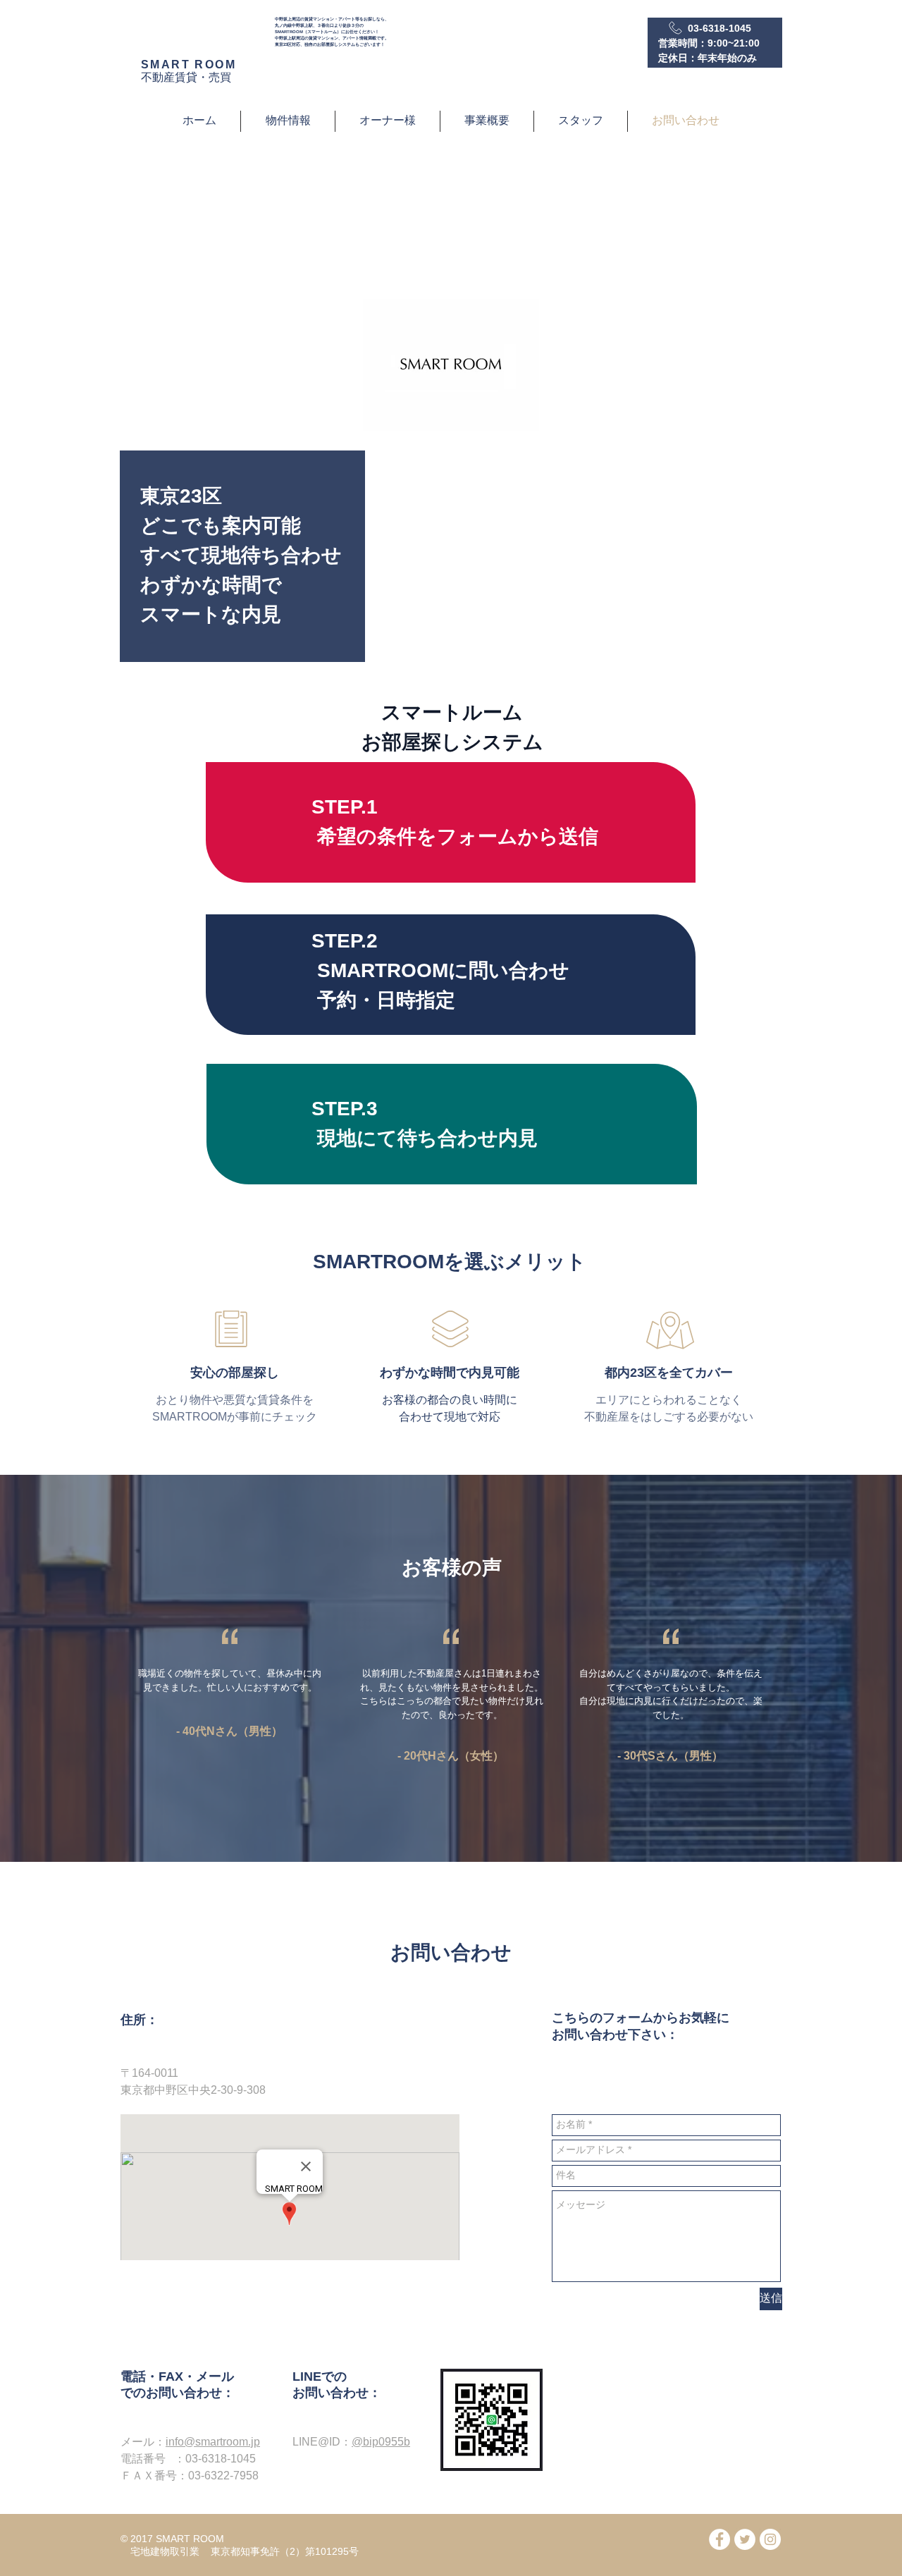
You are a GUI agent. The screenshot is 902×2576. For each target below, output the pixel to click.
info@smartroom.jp (213, 2442)
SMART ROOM (189, 65)
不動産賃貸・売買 (186, 77)
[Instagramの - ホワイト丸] (770, 2539)
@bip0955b (381, 2442)
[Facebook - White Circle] (719, 2539)
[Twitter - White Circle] (745, 2539)
